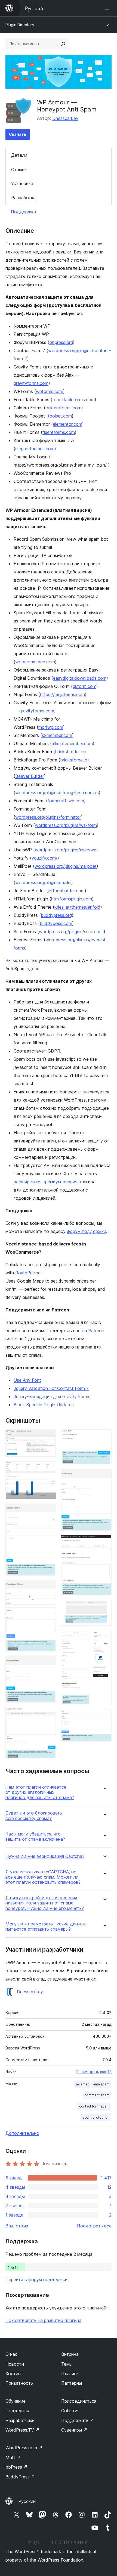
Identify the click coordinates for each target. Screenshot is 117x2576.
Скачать (18, 134)
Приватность (19, 2383)
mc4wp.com (51, 727)
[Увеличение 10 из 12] (104, 1607)
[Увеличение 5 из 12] (49, 1664)
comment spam (97, 2095)
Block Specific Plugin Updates (44, 1405)
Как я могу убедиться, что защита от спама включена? (35, 1837)
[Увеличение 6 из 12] (49, 1714)
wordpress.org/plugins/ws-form (66, 825)
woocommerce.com (35, 662)
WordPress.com (24, 2448)
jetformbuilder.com (66, 891)
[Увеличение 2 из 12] (49, 1468)
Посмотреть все (94, 2226)
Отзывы (19, 170)
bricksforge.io (74, 760)
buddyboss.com (56, 923)
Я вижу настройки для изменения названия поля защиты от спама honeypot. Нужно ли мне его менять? (45, 1903)
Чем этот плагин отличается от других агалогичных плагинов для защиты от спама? (40, 1792)
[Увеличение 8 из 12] (104, 1477)
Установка (22, 183)
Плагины (70, 2374)
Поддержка (23, 212)
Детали (19, 155)
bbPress (16, 2467)
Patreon (96, 1331)
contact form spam (94, 2106)
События (70, 2411)
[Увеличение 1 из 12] (49, 1437)
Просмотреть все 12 (94, 2072)
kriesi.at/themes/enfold (77, 907)
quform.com (84, 686)
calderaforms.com (63, 408)
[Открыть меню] (108, 8)
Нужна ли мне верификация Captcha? (45, 1856)
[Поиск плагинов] (63, 44)
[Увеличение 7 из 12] (104, 1437)
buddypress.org (56, 915)
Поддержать (78, 2420)
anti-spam (101, 2084)
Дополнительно (22, 2133)
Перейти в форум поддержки (36, 2279)
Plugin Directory (20, 25)
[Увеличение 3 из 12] (49, 1511)
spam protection (96, 2117)
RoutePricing (28, 1273)
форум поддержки (87, 1231)
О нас (11, 2354)
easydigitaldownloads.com (80, 678)
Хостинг (14, 2374)
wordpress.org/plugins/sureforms (71, 932)
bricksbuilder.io (70, 752)
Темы (67, 2364)
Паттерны (72, 2383)
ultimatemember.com (72, 743)
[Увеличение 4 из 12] (49, 1587)
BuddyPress (20, 2477)
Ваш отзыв (17, 2226)
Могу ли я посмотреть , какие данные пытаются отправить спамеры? (46, 1927)
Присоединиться (79, 2401)
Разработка (23, 198)
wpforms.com (50, 391)
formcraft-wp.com (66, 801)
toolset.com (60, 416)
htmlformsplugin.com (72, 899)
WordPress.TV (22, 2430)
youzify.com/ (44, 858)
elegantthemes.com (35, 449)
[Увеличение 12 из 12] (104, 1717)
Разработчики (20, 2420)
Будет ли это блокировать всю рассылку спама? (34, 1816)
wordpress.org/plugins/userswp (66, 850)
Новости (15, 2364)
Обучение (16, 2401)
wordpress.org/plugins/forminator (48, 817)
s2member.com (57, 735)
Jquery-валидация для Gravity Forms (52, 1396)
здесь (33, 969)
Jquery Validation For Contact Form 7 (51, 1388)
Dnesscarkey (65, 118)
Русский (27, 2501)
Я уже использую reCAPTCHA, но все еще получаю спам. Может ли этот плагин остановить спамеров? (43, 1877)
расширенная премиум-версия (45, 1182)
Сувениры (74, 2430)
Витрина (70, 2354)
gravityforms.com (31, 383)
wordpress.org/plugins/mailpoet (66, 866)
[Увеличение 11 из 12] (104, 1637)
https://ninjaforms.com (62, 694)
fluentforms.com (59, 432)
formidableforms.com (73, 400)
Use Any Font (27, 1380)
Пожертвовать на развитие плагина (43, 2320)
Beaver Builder (30, 776)
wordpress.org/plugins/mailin (43, 882)
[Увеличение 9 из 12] (104, 1542)
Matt (13, 2457)
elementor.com (67, 424)
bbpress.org (61, 342)
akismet (82, 2084)
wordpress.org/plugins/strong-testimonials (57, 793)
